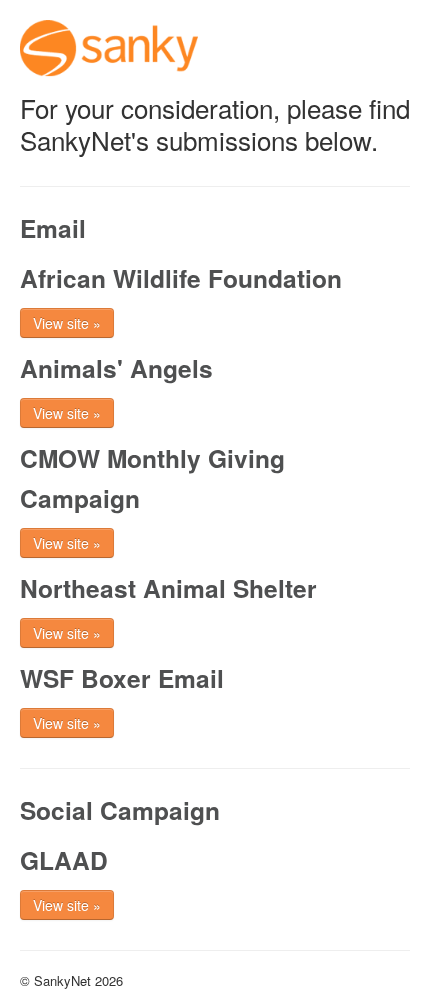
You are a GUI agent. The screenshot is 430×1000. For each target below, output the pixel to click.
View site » (67, 323)
